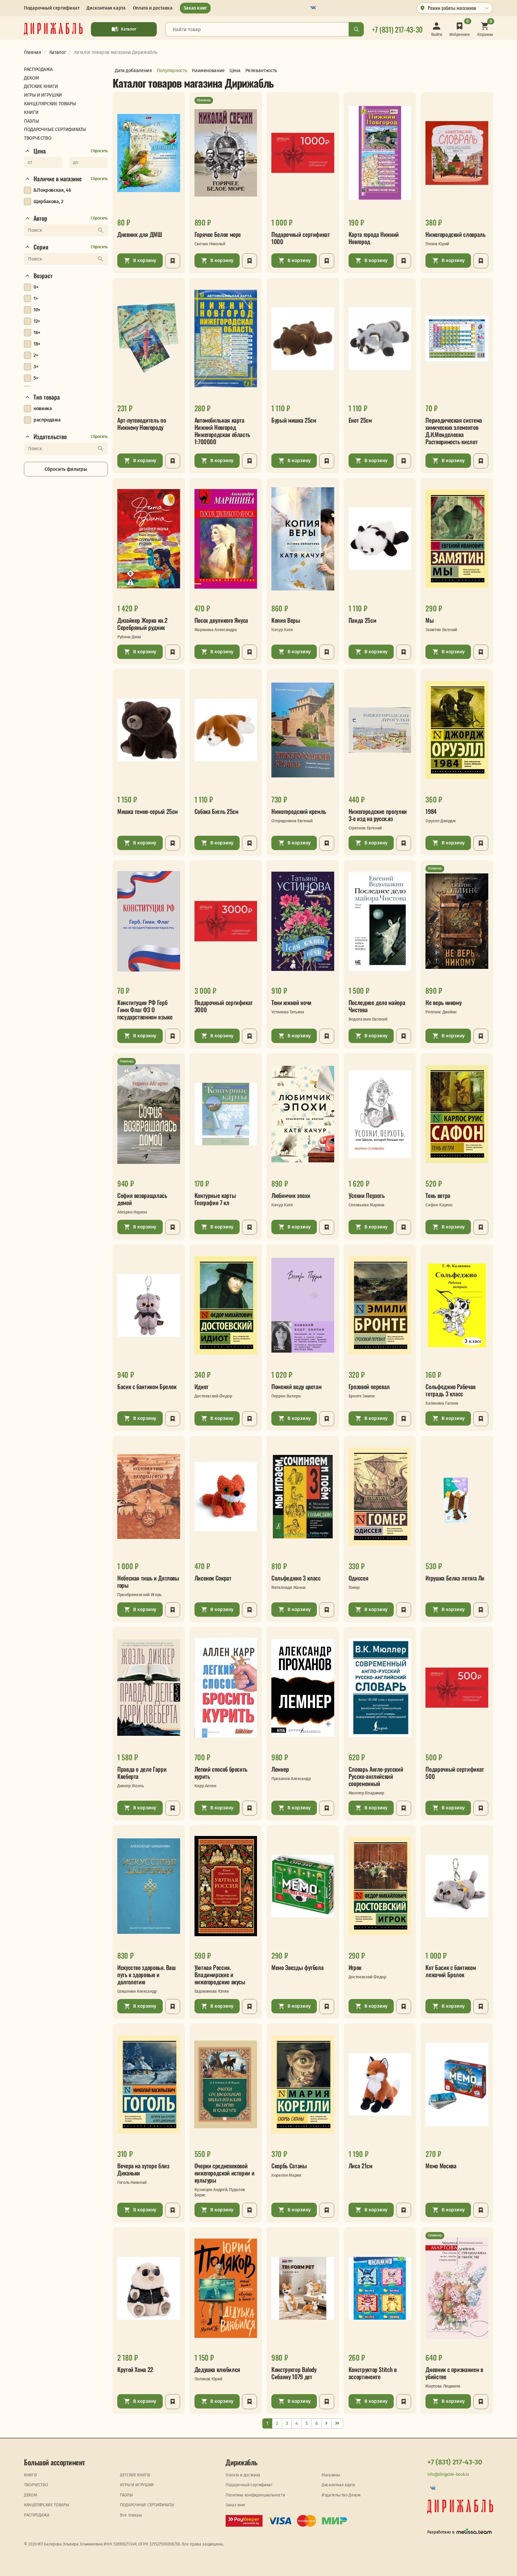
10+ (37, 310)
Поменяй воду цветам (296, 1386)
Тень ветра (438, 1195)
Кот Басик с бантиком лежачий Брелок (451, 1971)
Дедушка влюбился (217, 2369)
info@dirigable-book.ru (448, 2474)
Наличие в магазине (58, 179)
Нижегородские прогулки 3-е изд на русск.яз (378, 815)
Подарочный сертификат (52, 8)
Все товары (131, 2515)
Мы (429, 620)
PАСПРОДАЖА (37, 2515)
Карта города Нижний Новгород (374, 238)
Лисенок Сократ (213, 1578)
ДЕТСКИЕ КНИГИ (135, 2475)
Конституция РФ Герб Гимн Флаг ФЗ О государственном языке (145, 1010)
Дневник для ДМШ (140, 234)
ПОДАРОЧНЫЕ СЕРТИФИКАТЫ (147, 2505)
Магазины (331, 2475)
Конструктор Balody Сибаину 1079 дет (294, 2373)
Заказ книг (195, 8)
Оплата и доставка (153, 8)
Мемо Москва (441, 2166)
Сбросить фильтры (66, 469)
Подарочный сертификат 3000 (224, 1006)
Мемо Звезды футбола (297, 1967)
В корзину (145, 260)
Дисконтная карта (106, 8)
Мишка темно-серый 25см (148, 811)
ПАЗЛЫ (126, 2495)
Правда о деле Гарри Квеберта (142, 1773)
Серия (41, 247)
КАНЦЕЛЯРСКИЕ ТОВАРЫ (46, 2505)
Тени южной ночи (291, 1002)
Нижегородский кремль (299, 811)
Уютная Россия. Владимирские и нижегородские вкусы (220, 1974)
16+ (37, 332)
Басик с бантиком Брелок (147, 1386)
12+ (37, 321)
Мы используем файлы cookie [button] (29, 2566)
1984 (431, 811)
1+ (36, 298)
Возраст (43, 276)
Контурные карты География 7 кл (215, 1199)
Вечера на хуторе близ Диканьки (143, 2169)
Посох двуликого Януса (221, 620)
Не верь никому (443, 1002)
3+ (36, 367)
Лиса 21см (361, 2166)
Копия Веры (286, 620)
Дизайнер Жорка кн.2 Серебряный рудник (142, 624)
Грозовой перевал (369, 1386)
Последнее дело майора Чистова (377, 1006)
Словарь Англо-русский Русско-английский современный (376, 1776)
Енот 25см (360, 420)
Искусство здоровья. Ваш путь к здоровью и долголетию (146, 1974)
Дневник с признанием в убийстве (454, 2373)
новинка (43, 408)
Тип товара (47, 397)
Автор (40, 218)
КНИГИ (30, 2475)
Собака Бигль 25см (216, 811)
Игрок (355, 1967)
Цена (40, 151)
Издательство (50, 437)
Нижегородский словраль (455, 234)
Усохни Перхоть (367, 1195)
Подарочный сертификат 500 (455, 1773)
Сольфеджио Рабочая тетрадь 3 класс (451, 1390)
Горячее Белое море (218, 234)
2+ (36, 355)
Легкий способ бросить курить (221, 1773)
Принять (130, 2566)
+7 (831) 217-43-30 (455, 2462)
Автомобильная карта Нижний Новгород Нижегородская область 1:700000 (222, 431)
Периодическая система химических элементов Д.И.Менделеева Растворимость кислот (454, 431)
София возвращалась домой (142, 1199)
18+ (37, 344)
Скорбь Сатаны (289, 2166)
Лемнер (280, 1769)
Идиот (202, 1386)
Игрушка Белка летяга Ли (455, 1578)
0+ (36, 287)
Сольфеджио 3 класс (296, 1578)
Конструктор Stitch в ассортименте (373, 2373)
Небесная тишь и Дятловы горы (148, 1581)
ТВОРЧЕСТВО (36, 2485)
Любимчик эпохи (291, 1195)
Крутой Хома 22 (135, 2369)
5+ (36, 378)
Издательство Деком (341, 2495)
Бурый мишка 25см (294, 420)
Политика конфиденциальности (255, 2495)
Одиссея (358, 1578)
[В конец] (337, 2424)
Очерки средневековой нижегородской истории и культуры (225, 2173)
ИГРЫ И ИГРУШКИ (137, 2485)
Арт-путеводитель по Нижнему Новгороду (142, 424)
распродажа (47, 420)
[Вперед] (326, 2424)
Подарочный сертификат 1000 (301, 238)
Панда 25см (362, 620)
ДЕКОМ (30, 2495)
